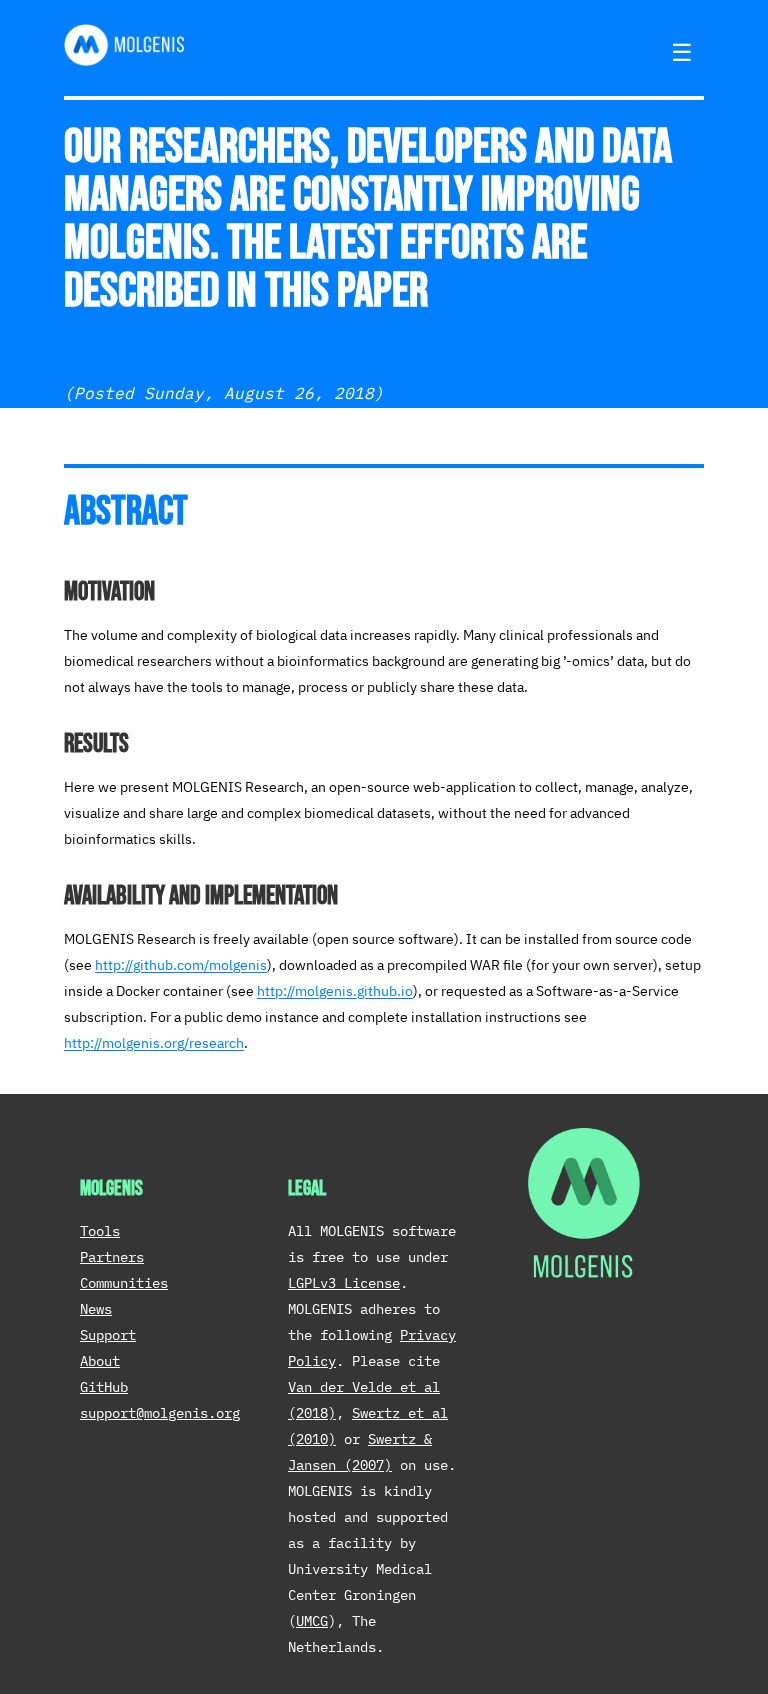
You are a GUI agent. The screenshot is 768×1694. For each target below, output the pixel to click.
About (100, 1361)
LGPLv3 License (344, 1283)
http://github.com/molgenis (181, 965)
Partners (112, 1257)
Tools (100, 1231)
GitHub (104, 1387)
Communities (124, 1283)
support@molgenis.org (160, 1413)
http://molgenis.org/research (154, 1043)
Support (108, 1335)
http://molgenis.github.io (335, 991)
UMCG (312, 1621)
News (96, 1309)
